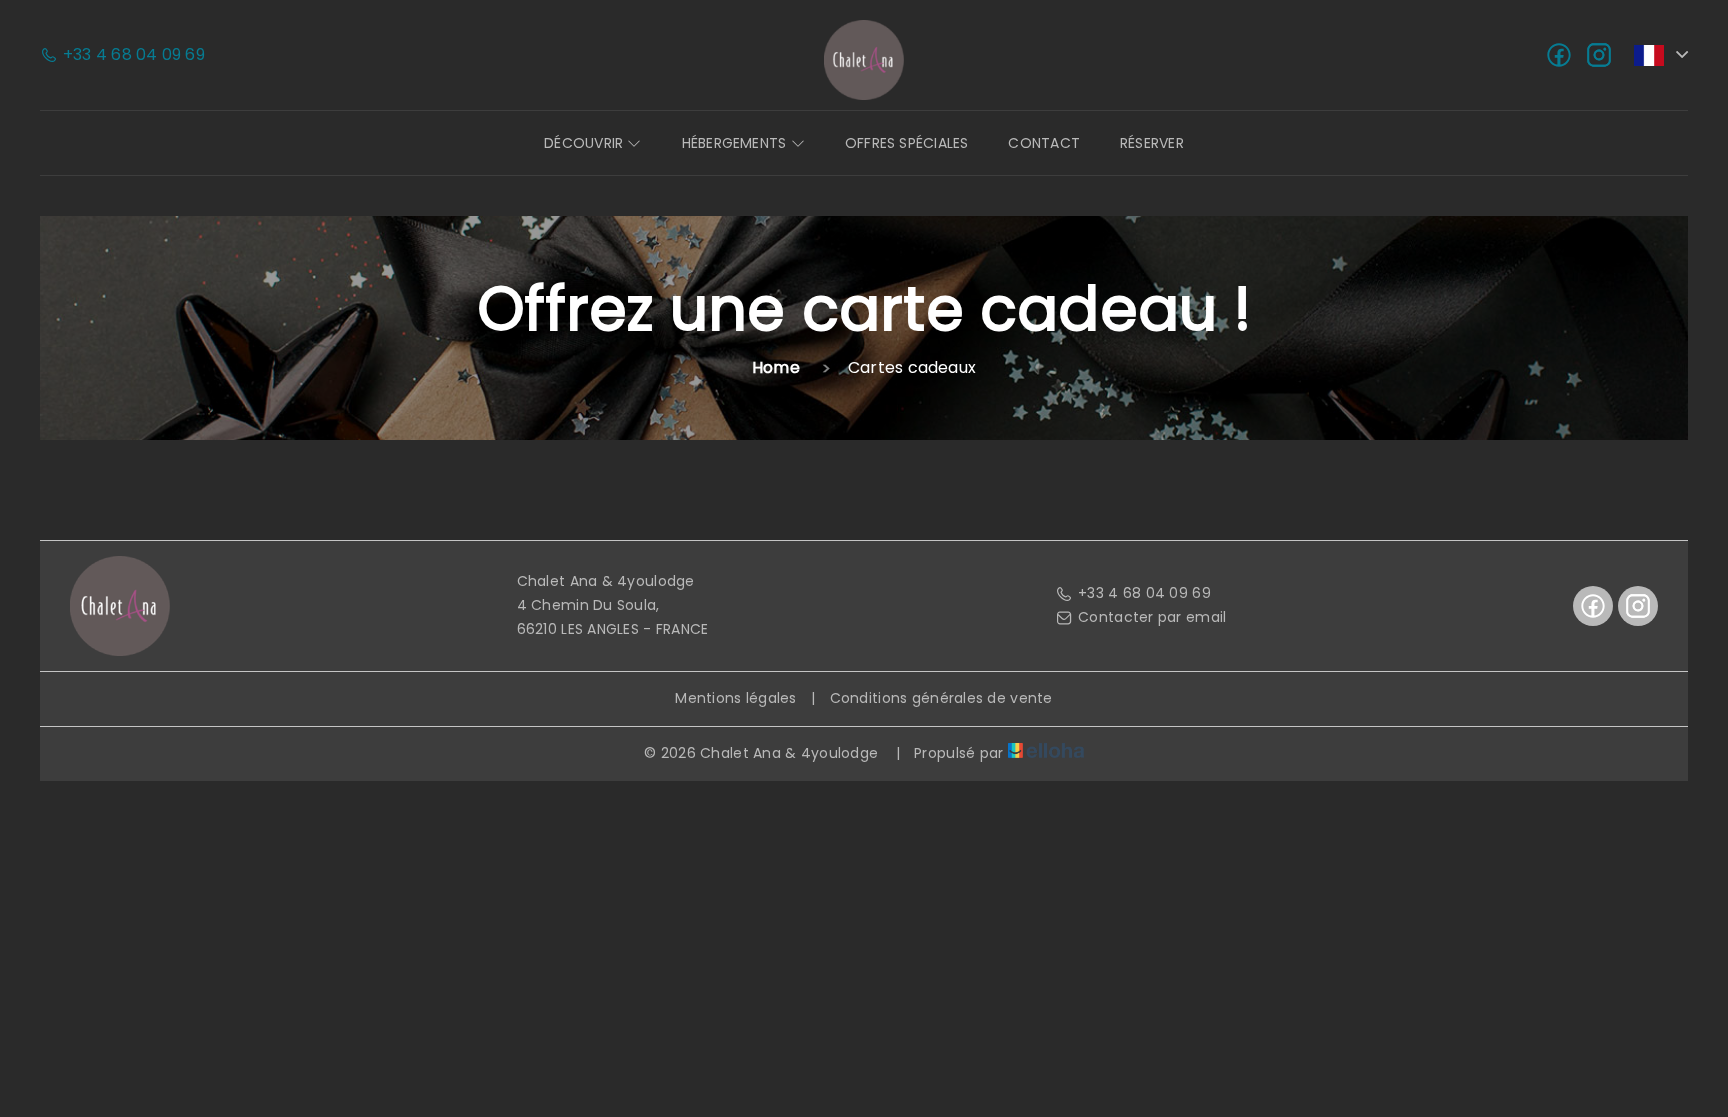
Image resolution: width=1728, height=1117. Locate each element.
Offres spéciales (907, 143)
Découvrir (585, 143)
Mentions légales (735, 698)
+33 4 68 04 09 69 (1144, 593)
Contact (1044, 143)
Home (776, 367)
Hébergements (736, 143)
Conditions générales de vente (941, 698)
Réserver (1152, 143)
